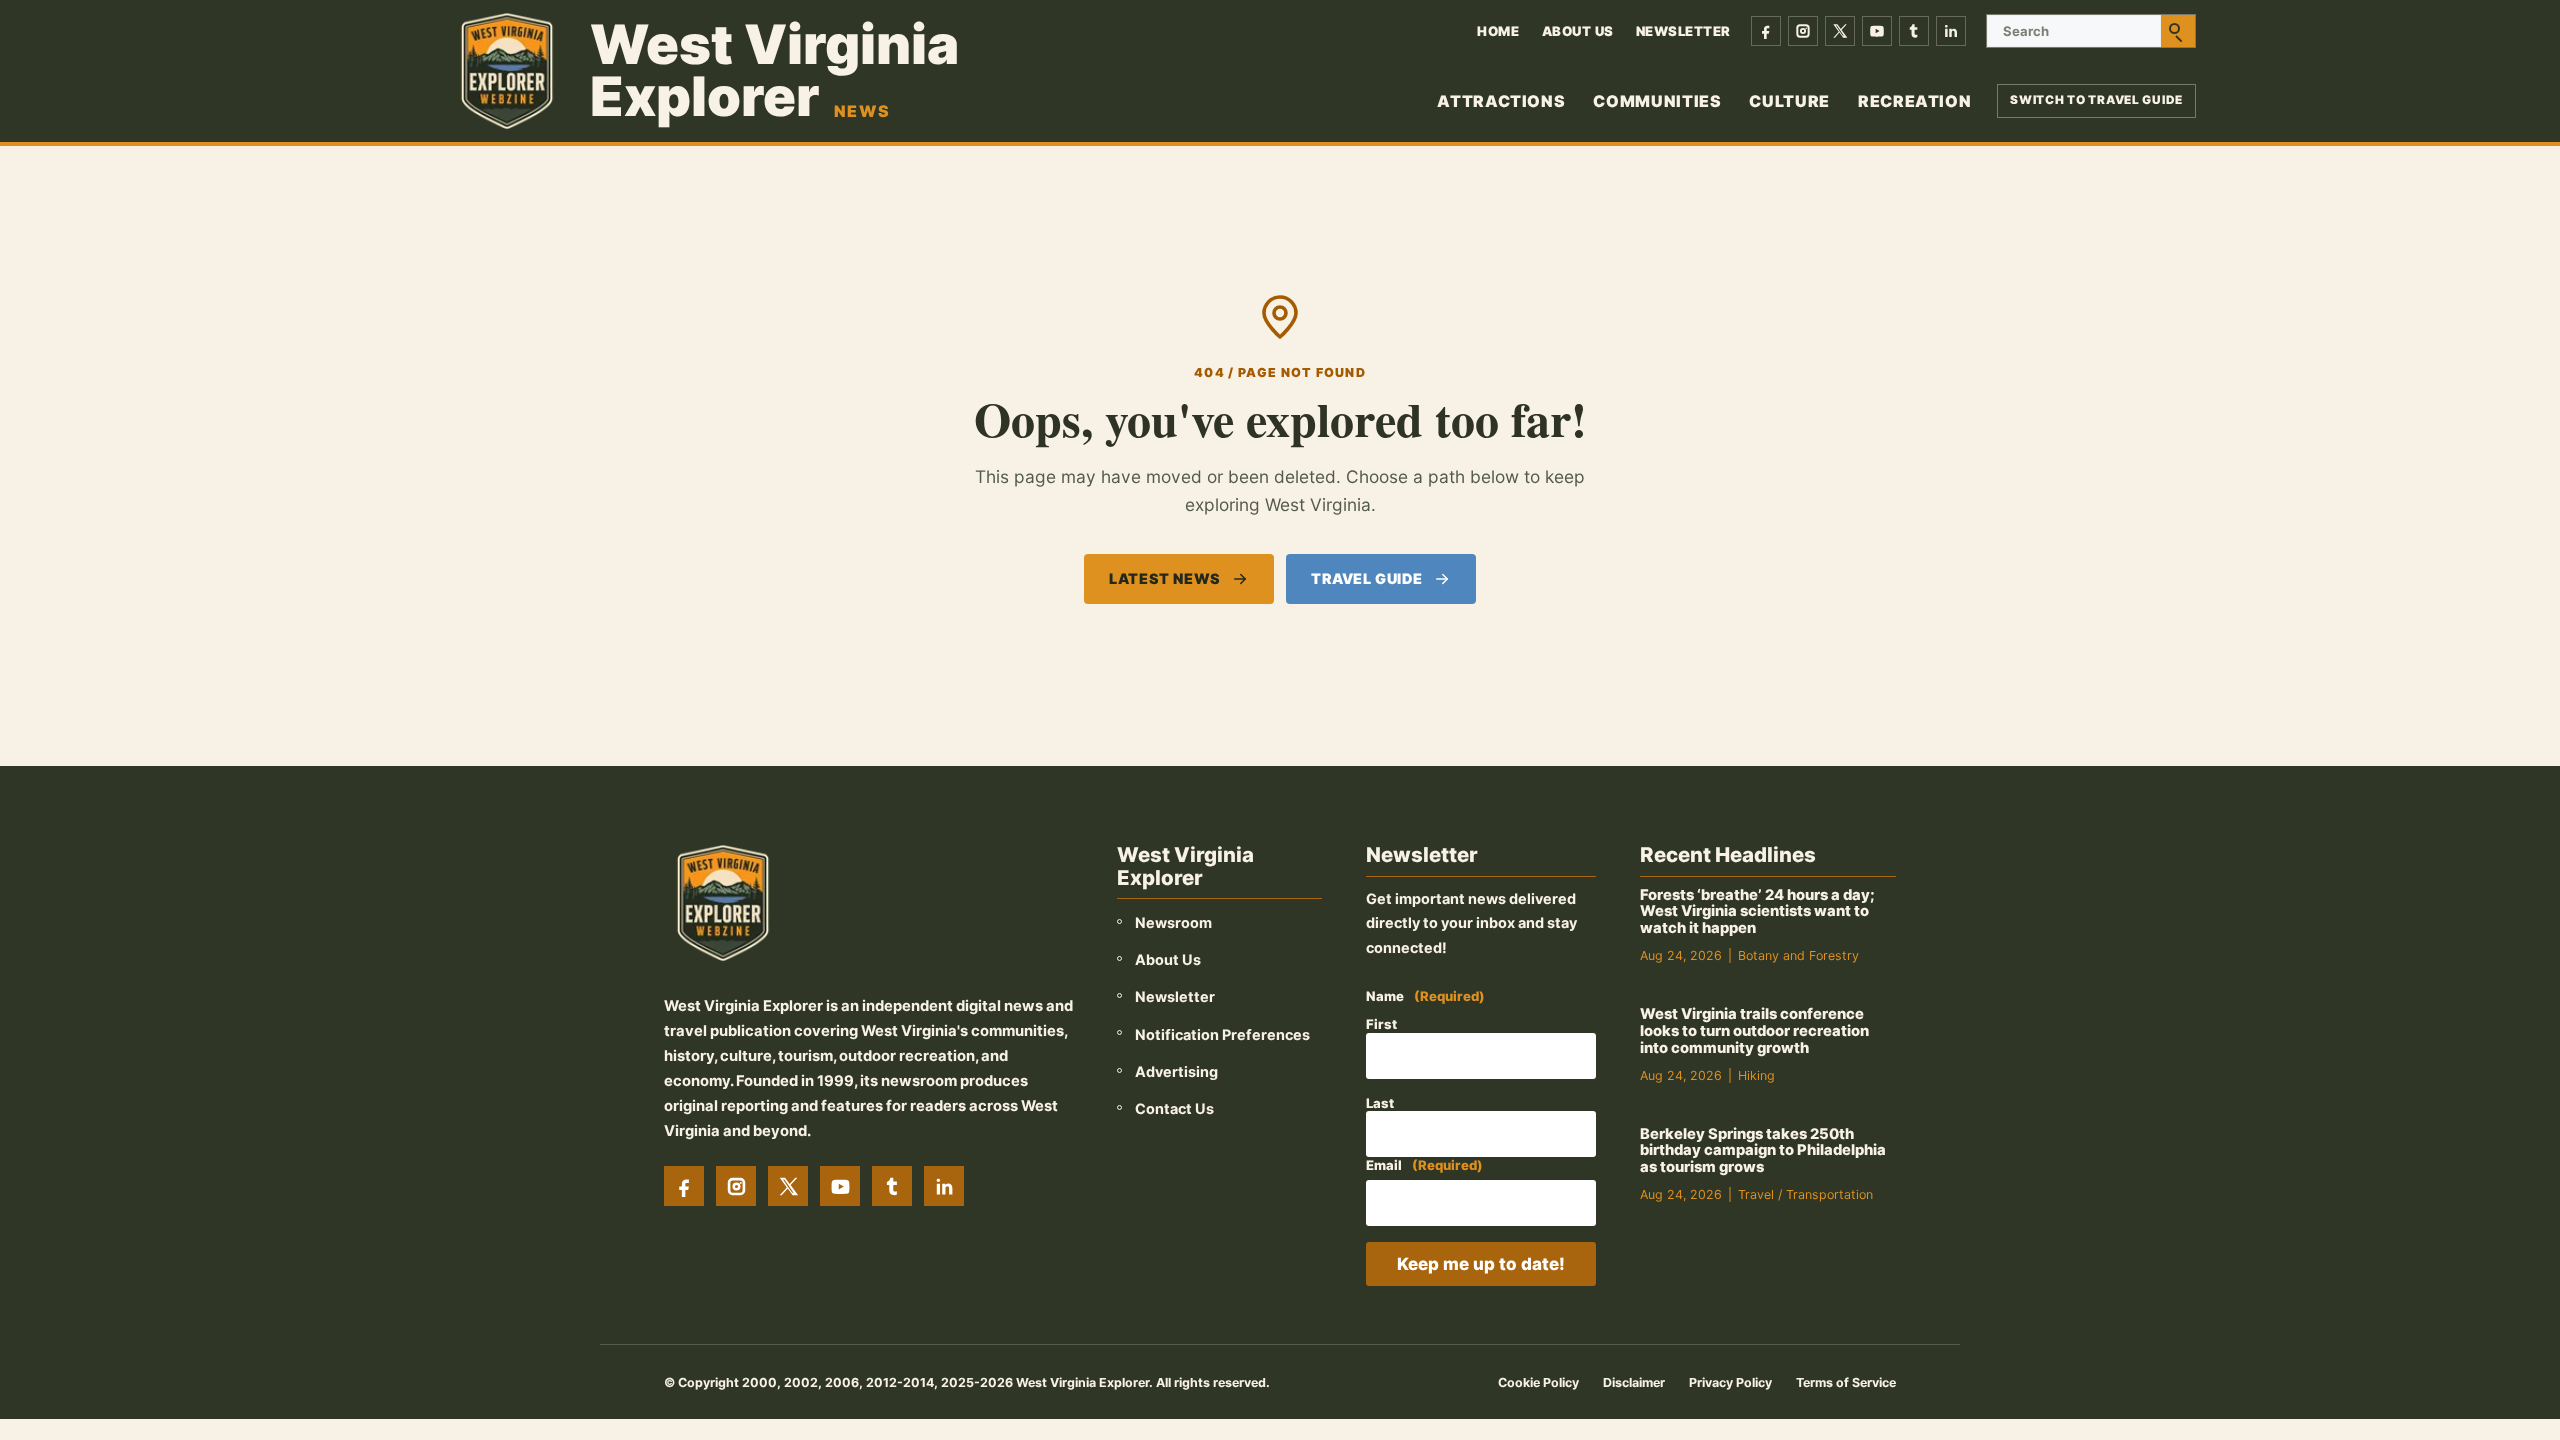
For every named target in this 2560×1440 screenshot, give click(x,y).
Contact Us (1174, 1108)
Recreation (1914, 101)
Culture (1789, 101)
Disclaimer (1634, 1382)
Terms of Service (1846, 1382)
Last (1380, 1103)
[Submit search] (2178, 31)
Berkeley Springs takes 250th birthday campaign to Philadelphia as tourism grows (1763, 1151)
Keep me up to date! (1481, 1264)
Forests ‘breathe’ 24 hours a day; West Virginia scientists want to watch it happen (1757, 912)
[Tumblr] (1914, 31)
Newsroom (1173, 922)
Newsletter (1683, 31)
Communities (1657, 101)
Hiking (1756, 1075)
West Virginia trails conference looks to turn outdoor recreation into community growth (1754, 1031)
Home (1498, 31)
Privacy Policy (1730, 1382)
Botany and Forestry (1798, 955)
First (1381, 1024)
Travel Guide (1367, 578)
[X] (1840, 31)
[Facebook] (1766, 31)
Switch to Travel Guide (2096, 100)
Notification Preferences (1222, 1034)
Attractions (1501, 101)
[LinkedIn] (1951, 31)
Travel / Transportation (1805, 1194)
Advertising (1176, 1071)
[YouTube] (1877, 31)
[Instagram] (1803, 31)
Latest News (1164, 578)
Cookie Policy (1538, 1382)
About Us (1578, 31)
